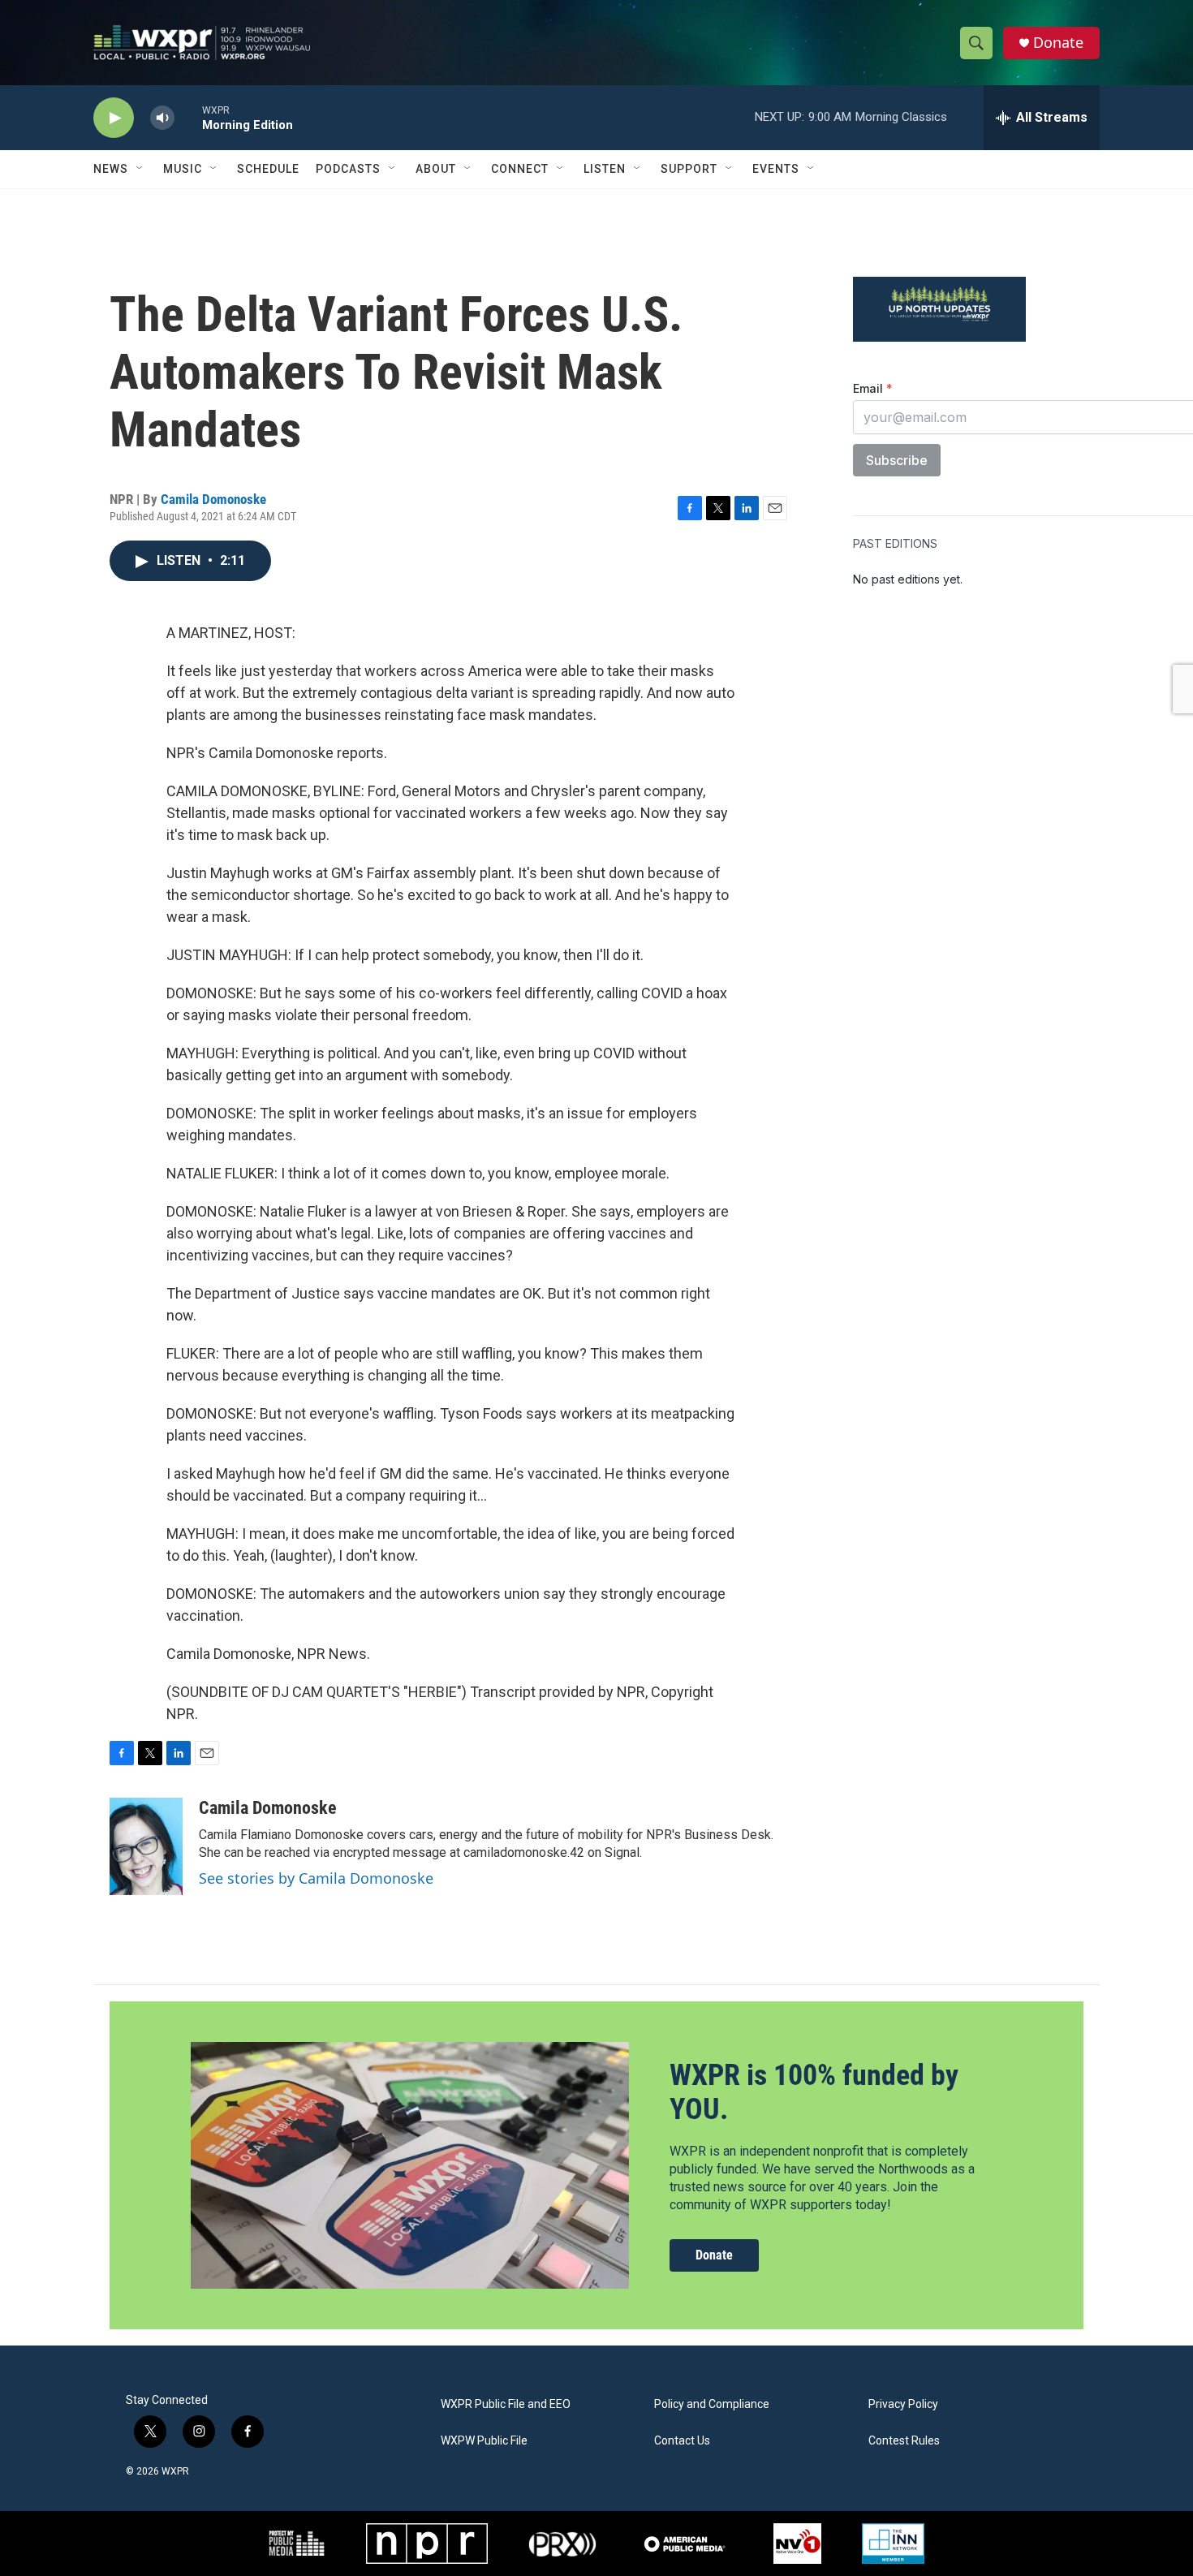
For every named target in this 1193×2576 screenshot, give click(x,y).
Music (183, 169)
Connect (520, 169)
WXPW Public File (484, 2441)
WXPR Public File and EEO (506, 2404)
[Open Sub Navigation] (140, 169)
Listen (605, 169)
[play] (114, 118)
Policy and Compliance (712, 2404)
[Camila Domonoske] (146, 1846)
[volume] (162, 118)
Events (776, 169)
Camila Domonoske (213, 499)
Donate (1058, 43)
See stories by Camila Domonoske (316, 1878)
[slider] (188, 117)
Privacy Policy (903, 2404)
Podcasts (348, 169)
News (111, 169)
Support (689, 169)
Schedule (268, 169)
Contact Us (682, 2441)
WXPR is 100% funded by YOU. (814, 2092)
